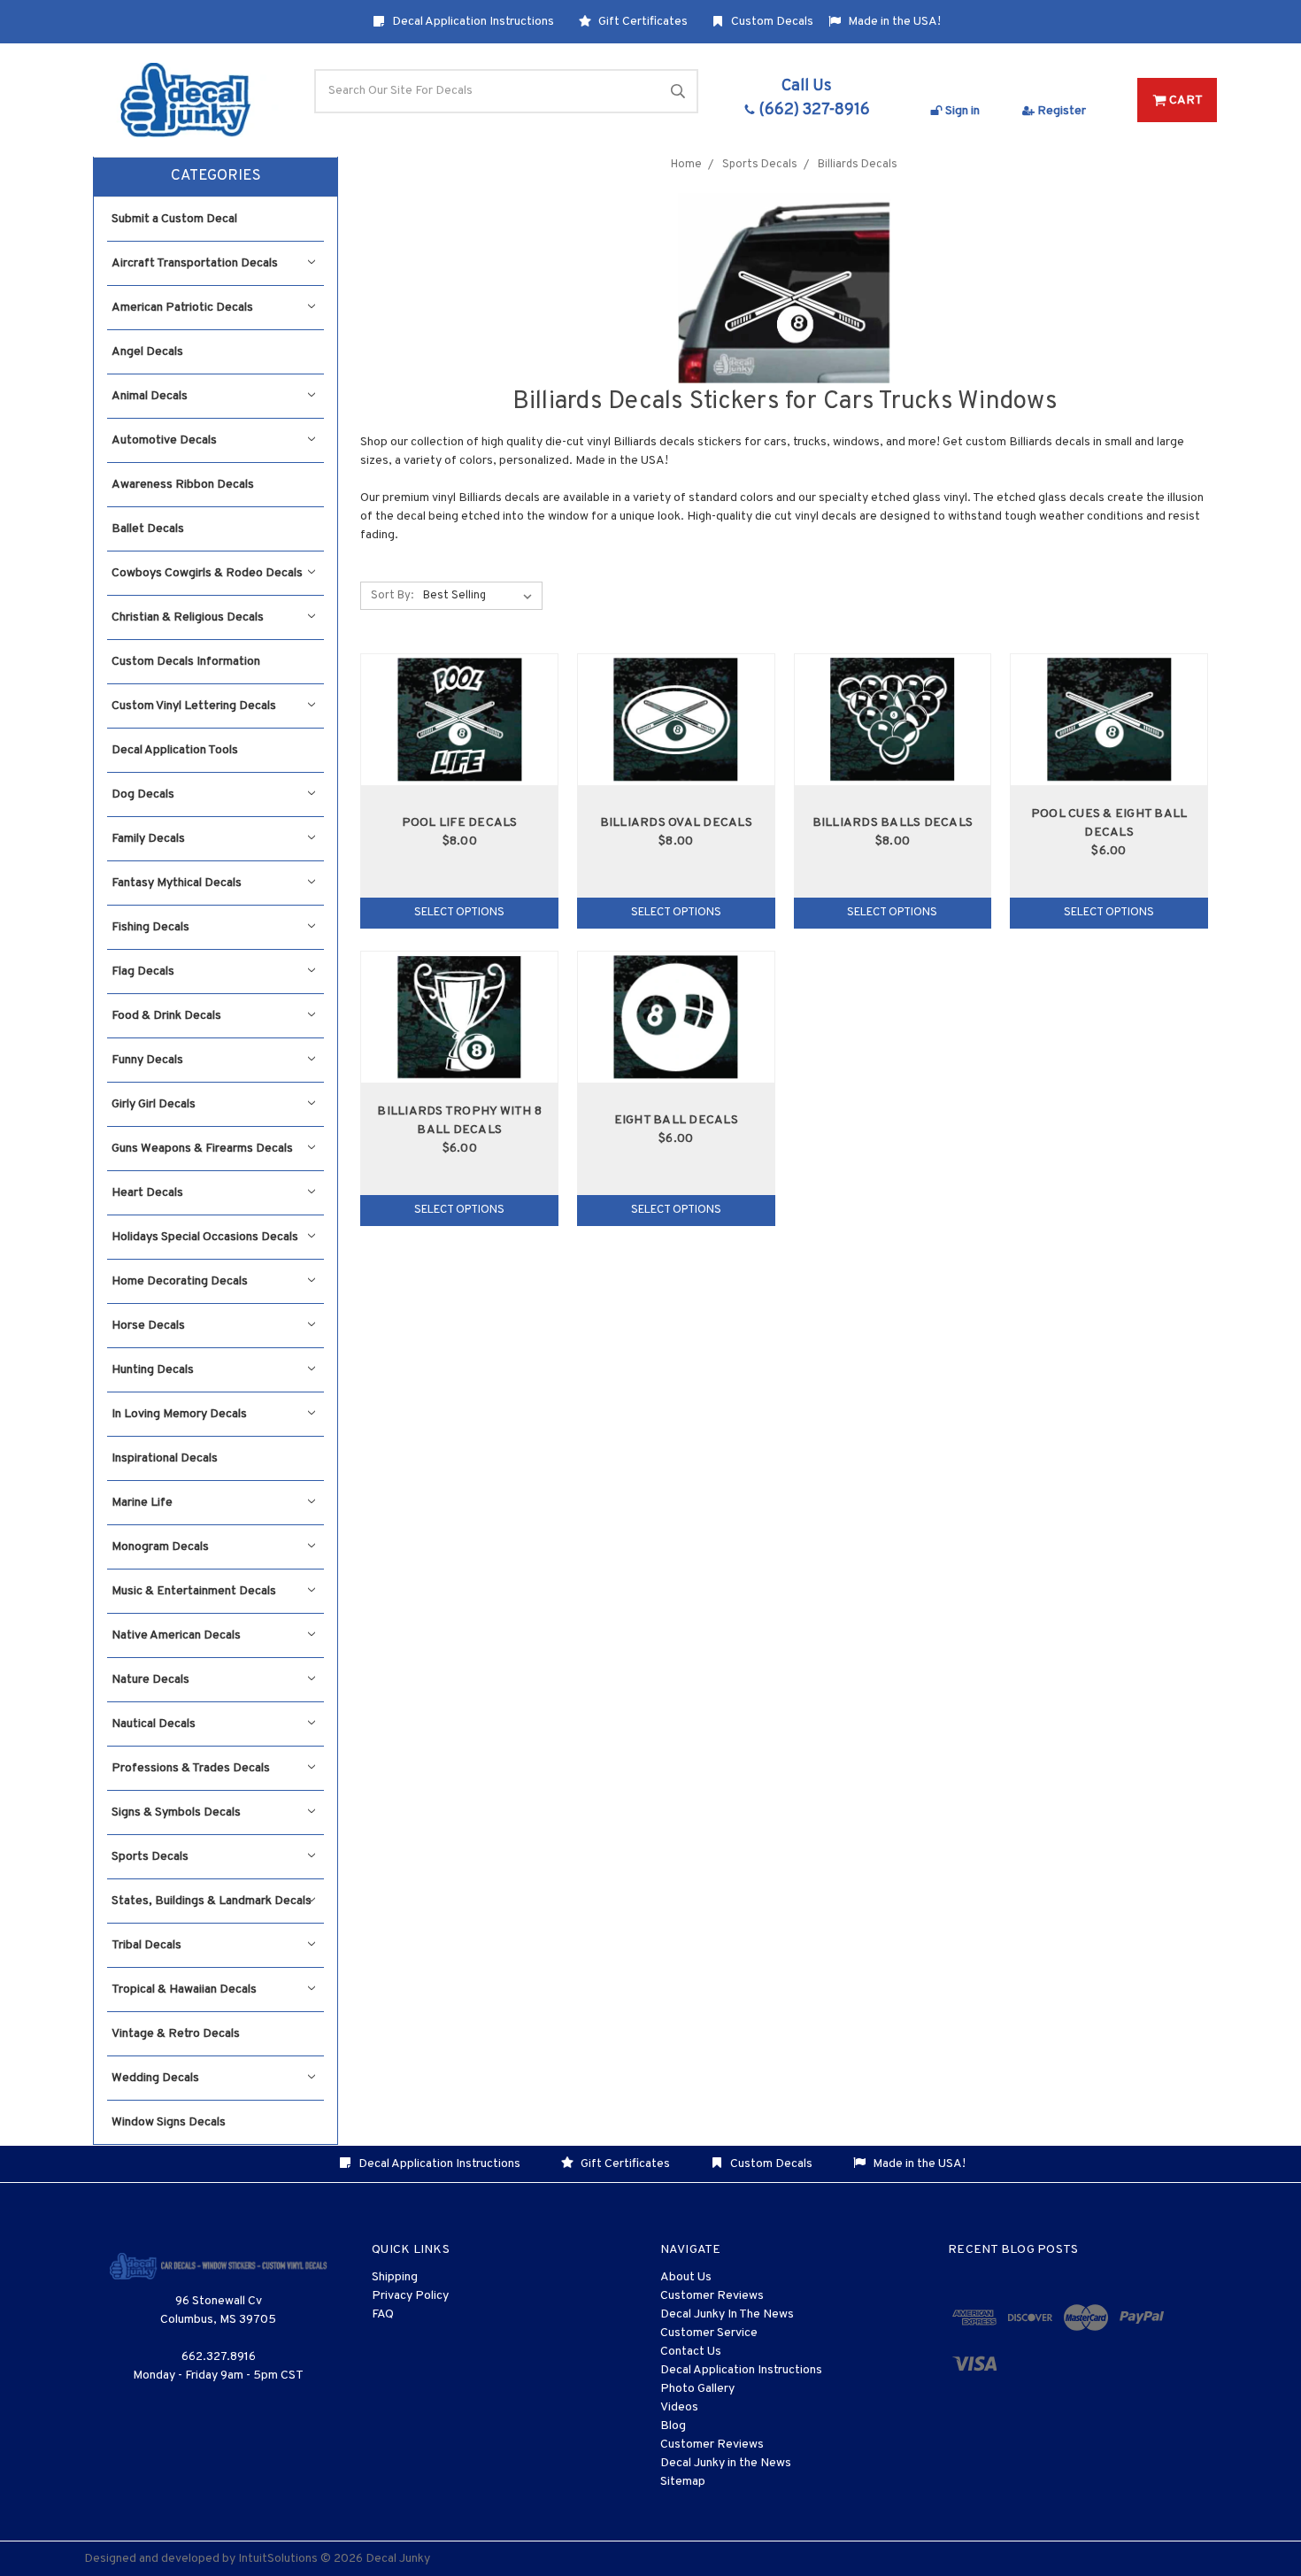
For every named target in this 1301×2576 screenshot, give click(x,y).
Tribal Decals (146, 1945)
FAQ (383, 2314)
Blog (673, 2426)
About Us (686, 2277)
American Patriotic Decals (182, 308)
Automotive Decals (164, 440)
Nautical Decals (154, 1724)
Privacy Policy (410, 2296)
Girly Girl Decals (154, 1104)
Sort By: (392, 596)
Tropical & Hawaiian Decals (184, 1990)
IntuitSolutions (278, 2559)
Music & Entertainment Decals (194, 1591)
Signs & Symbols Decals (176, 1812)
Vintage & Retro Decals (176, 2034)
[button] (216, 177)
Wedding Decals (155, 2078)
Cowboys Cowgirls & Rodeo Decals (207, 573)
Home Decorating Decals (180, 1281)
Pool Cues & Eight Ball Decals (1109, 823)
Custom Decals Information (186, 662)
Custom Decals (771, 22)
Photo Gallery (697, 2389)
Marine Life (142, 1503)
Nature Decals (150, 1680)
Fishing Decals (150, 927)
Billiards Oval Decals (676, 823)
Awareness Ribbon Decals (183, 485)
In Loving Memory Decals (179, 1414)
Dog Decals (143, 794)
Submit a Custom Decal (174, 219)
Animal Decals (150, 396)
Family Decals (148, 839)
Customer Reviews (712, 2296)
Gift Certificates (642, 22)
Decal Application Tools (175, 750)
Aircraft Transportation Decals (195, 263)
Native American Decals (176, 1635)
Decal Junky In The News (727, 2314)
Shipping (395, 2277)
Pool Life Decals (460, 823)
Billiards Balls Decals (893, 823)
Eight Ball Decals (676, 1120)
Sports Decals (150, 1857)
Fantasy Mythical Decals (177, 883)
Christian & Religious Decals (188, 617)
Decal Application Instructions (472, 22)
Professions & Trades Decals (191, 1768)
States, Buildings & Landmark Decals (212, 1901)
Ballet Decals (148, 529)
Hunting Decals (153, 1370)
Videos (679, 2407)
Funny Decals (147, 1060)
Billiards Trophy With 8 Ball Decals (459, 1121)
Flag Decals (143, 972)
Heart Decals (147, 1193)
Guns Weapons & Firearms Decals (202, 1149)
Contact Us (691, 2352)
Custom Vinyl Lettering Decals (194, 706)
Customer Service (709, 2333)
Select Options (459, 913)
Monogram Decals (160, 1547)
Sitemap (683, 2482)
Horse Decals (148, 1326)
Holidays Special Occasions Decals (205, 1237)
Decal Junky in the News (726, 2463)
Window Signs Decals (169, 2122)
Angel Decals (147, 352)
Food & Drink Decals (166, 1016)
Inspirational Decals (165, 1458)
